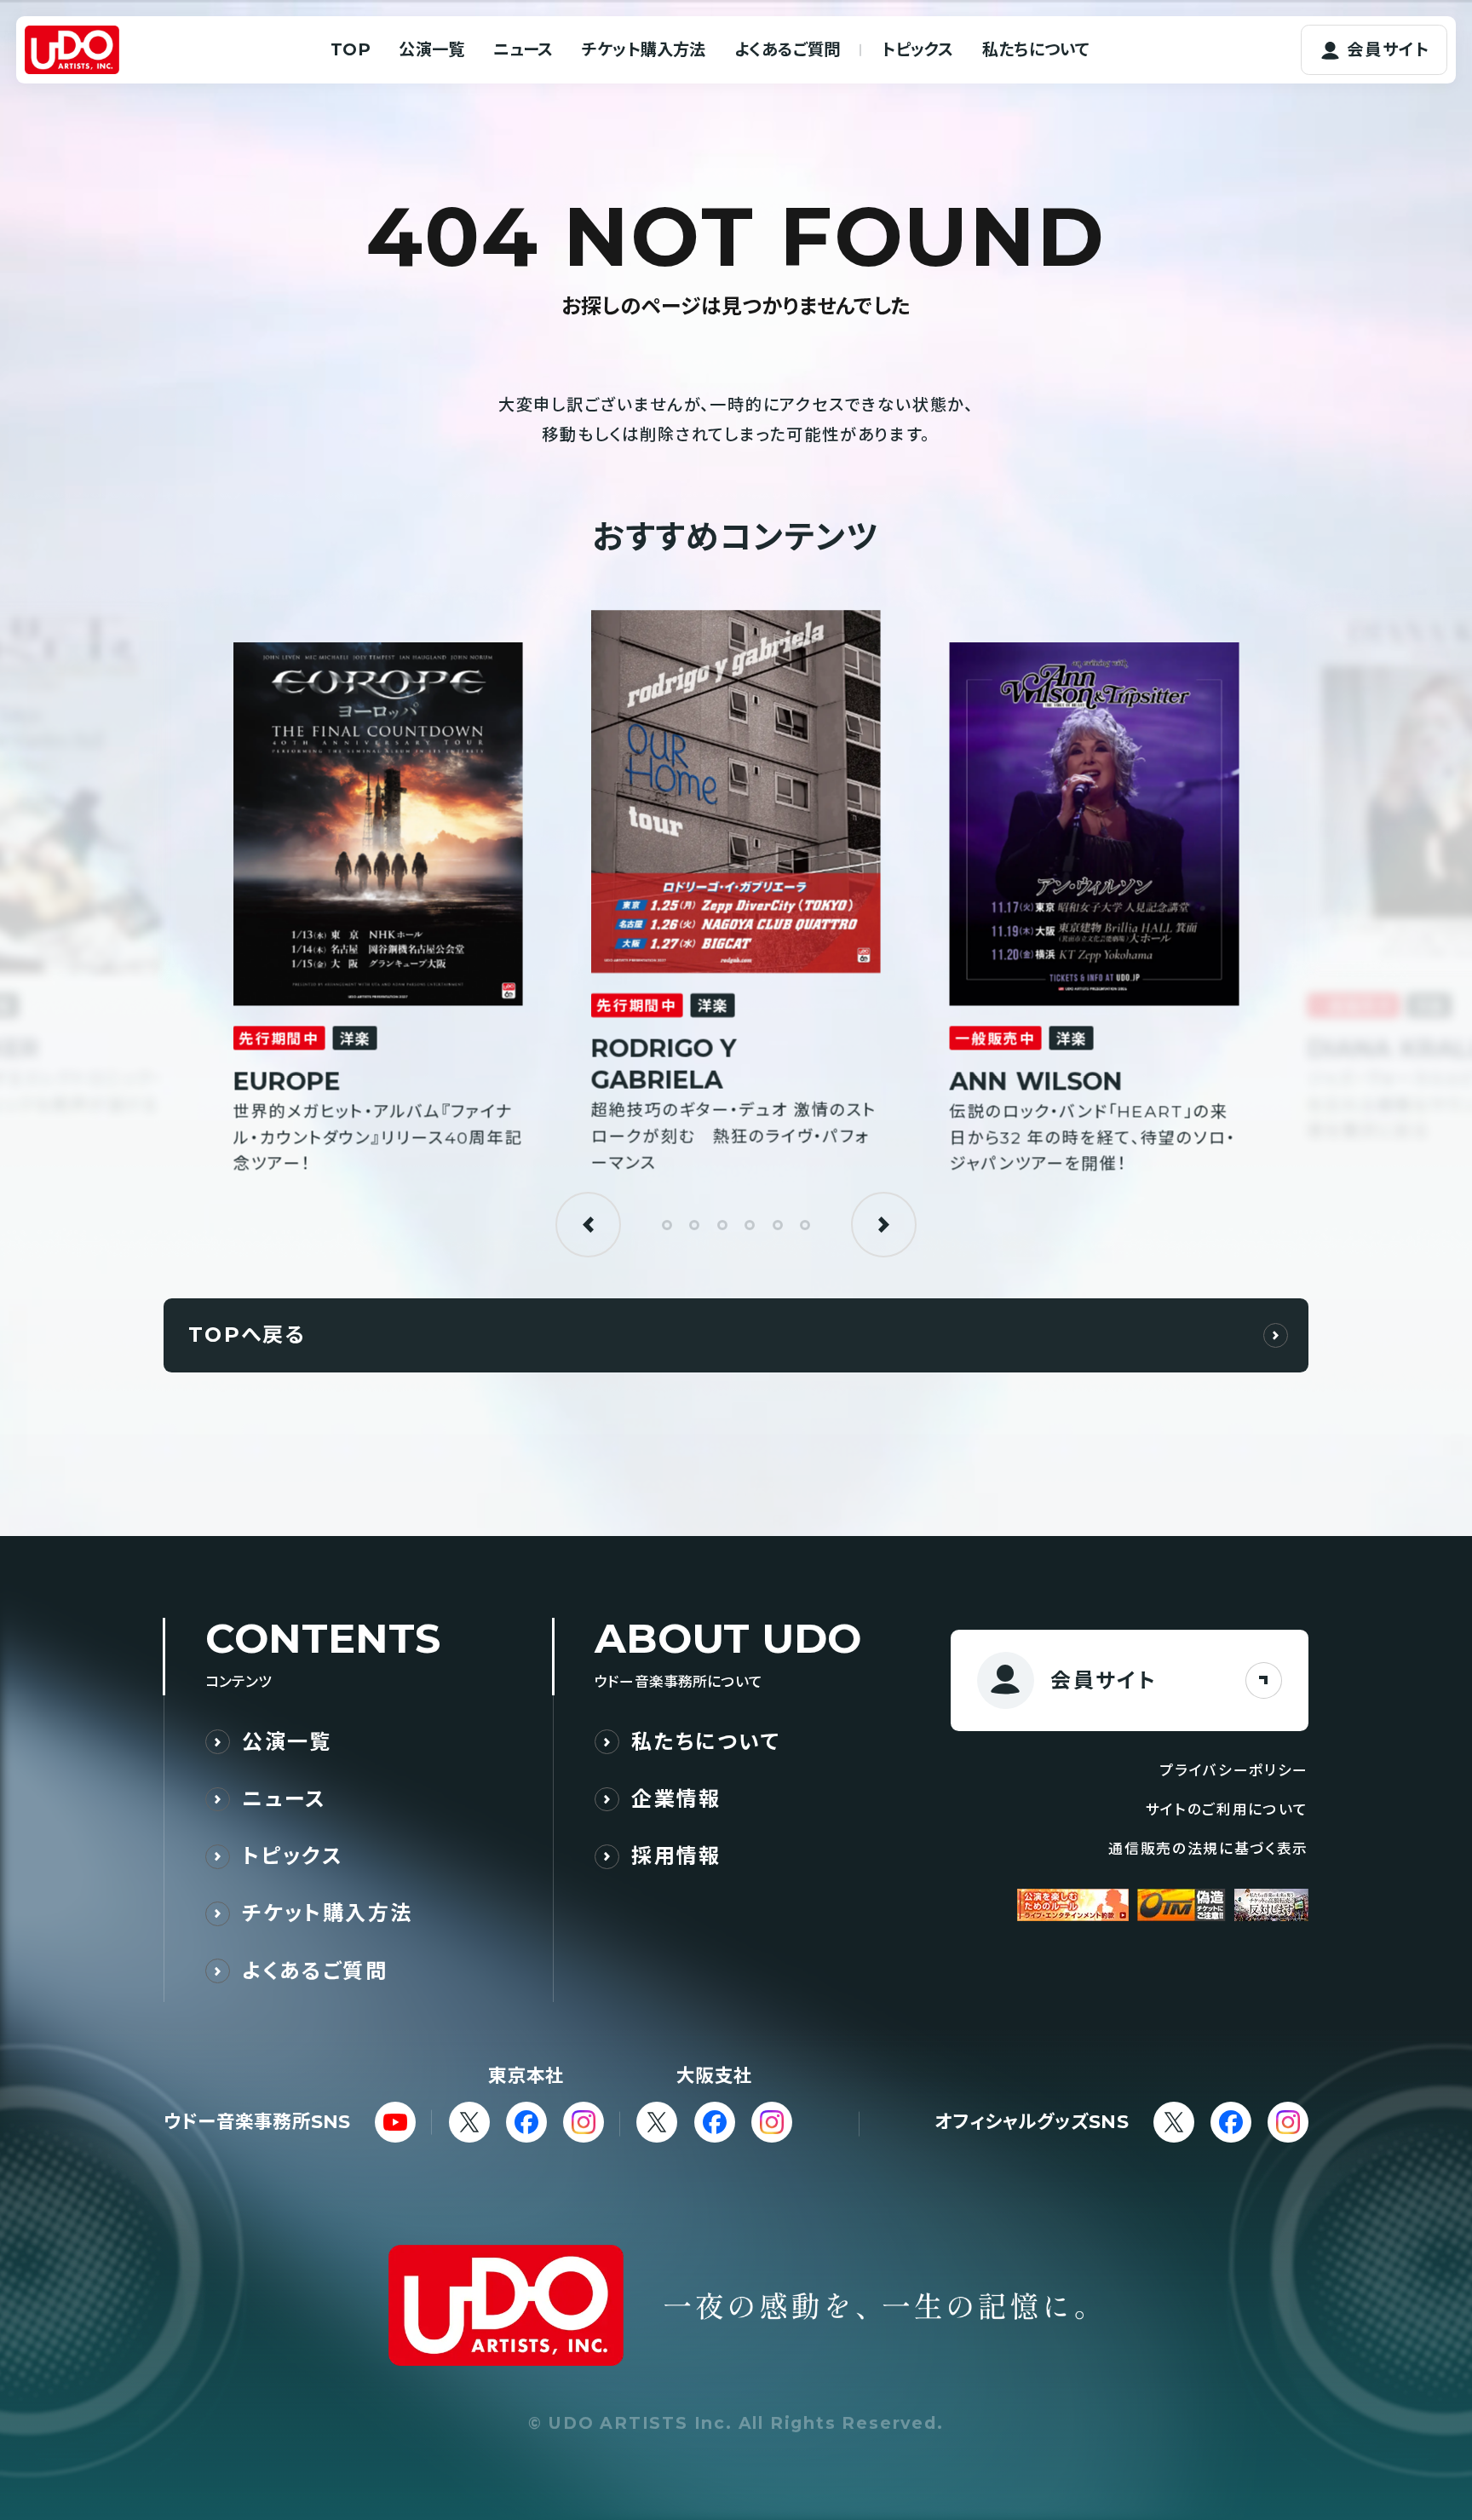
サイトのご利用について (1227, 1809)
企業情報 (676, 1799)
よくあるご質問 (787, 49)
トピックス (918, 49)
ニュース (523, 49)
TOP (351, 49)
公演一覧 (431, 49)
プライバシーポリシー (1234, 1770)
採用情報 (676, 1856)
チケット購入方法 (644, 49)
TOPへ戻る (247, 1335)
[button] (588, 1225)
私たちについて (1036, 49)
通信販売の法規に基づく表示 (1208, 1849)
